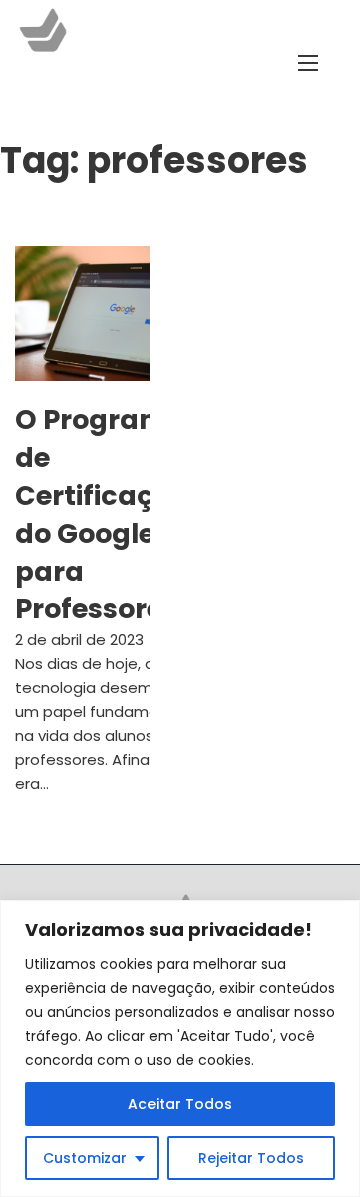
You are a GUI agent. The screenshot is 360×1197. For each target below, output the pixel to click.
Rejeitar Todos (251, 1158)
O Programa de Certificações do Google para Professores (108, 514)
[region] (180, 1048)
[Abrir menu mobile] (308, 63)
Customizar (85, 1158)
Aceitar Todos (180, 1104)
